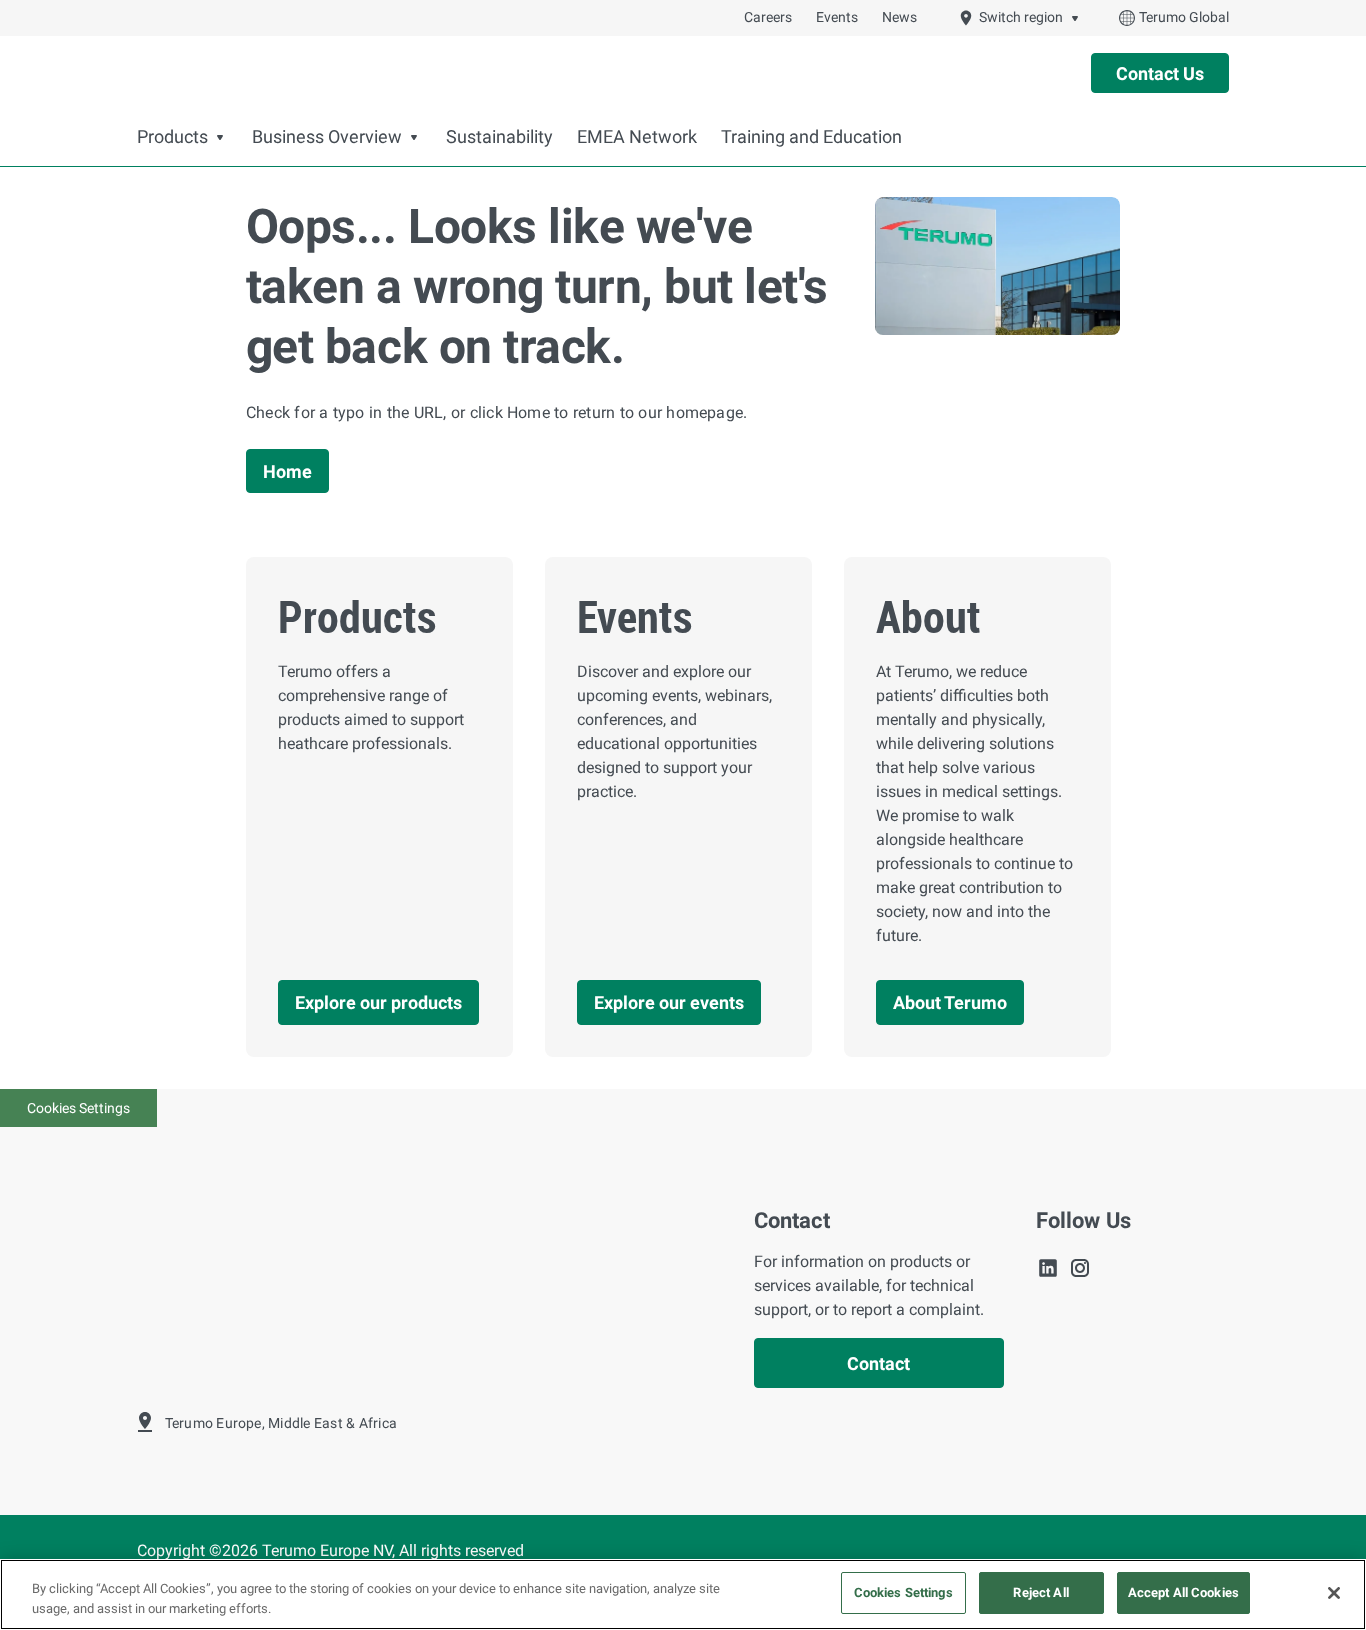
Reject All (1040, 1592)
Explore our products (378, 1002)
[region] (683, 1594)
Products (172, 137)
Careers (768, 17)
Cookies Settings (78, 1108)
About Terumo (950, 1002)
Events (837, 17)
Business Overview (327, 137)
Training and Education (811, 137)
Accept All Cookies (1183, 1592)
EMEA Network (637, 137)
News (899, 17)
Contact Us (1160, 73)
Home (287, 471)
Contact (878, 1363)
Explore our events (669, 1002)
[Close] (1334, 1593)
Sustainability (499, 137)
